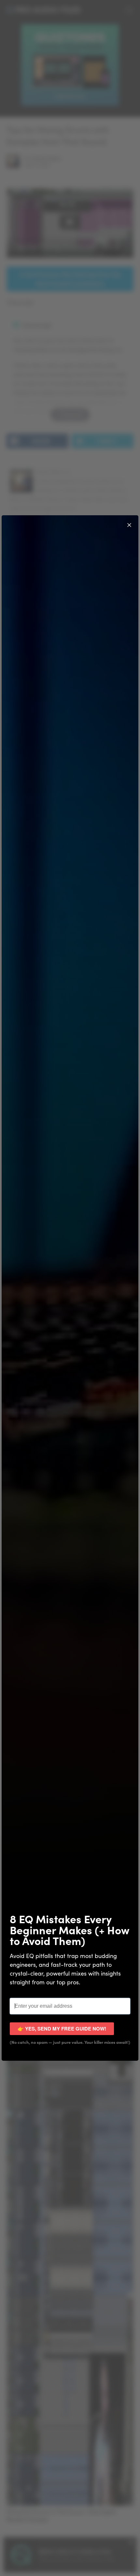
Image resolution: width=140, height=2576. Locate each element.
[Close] (129, 524)
